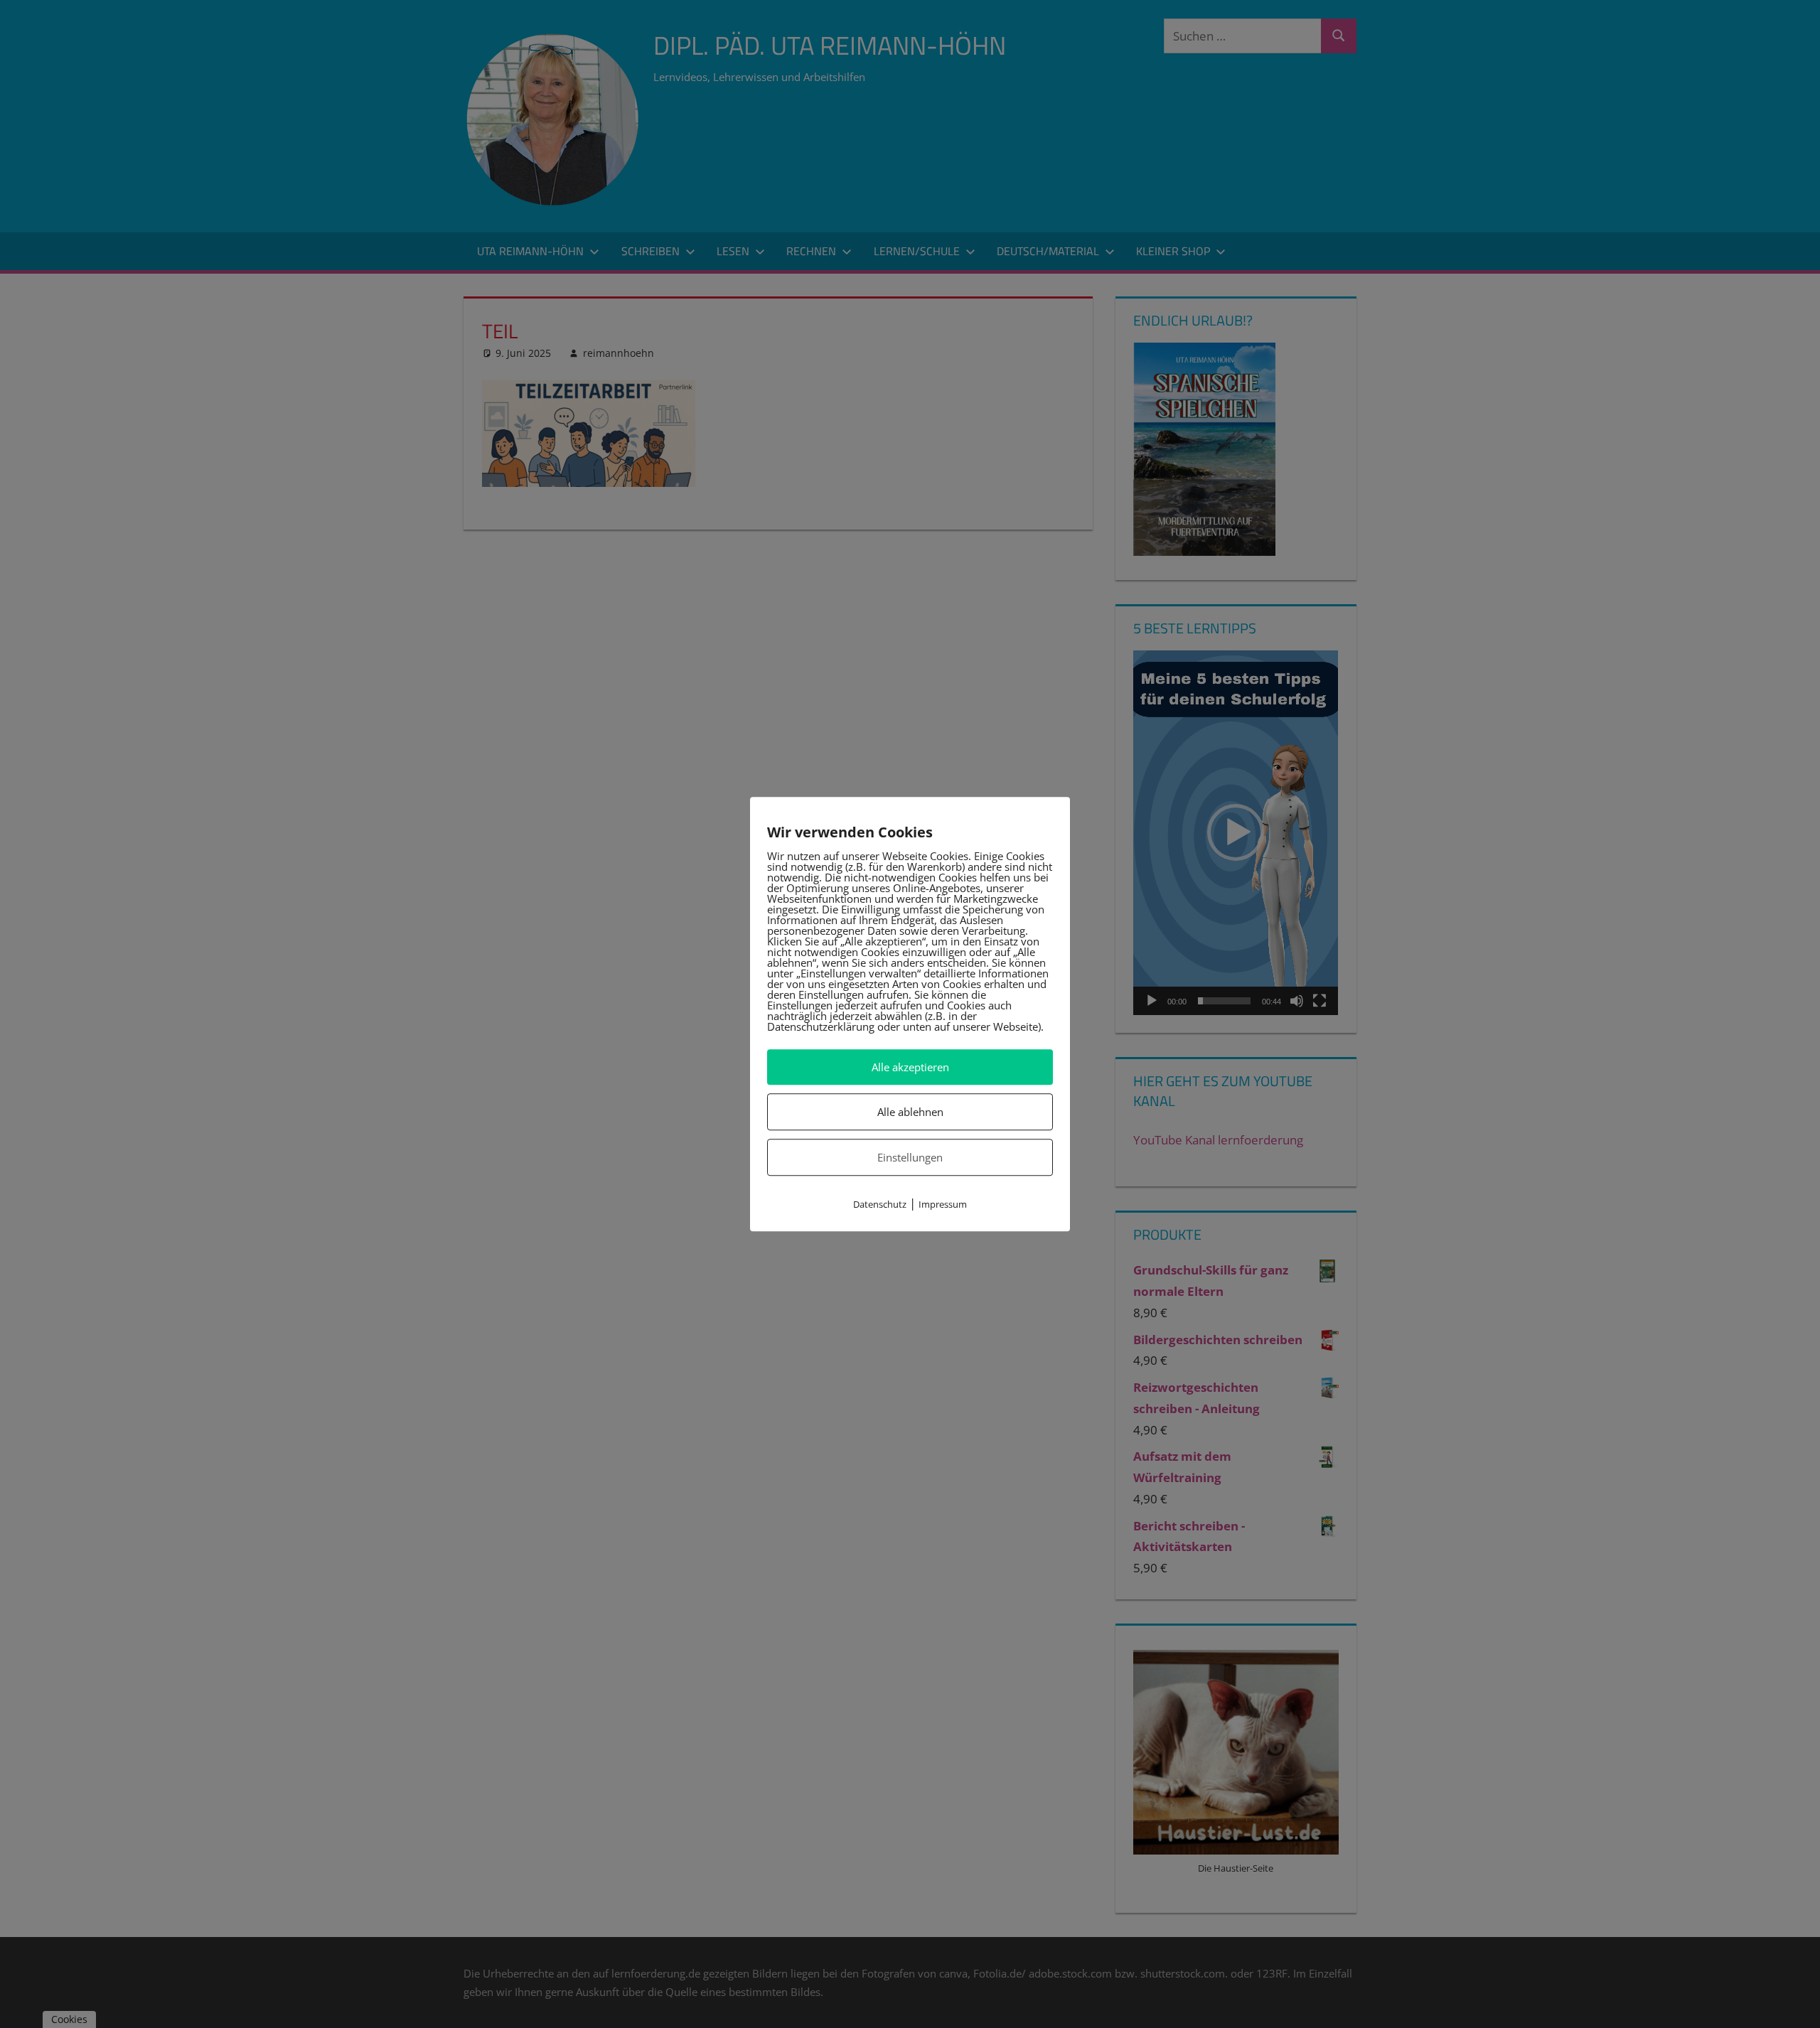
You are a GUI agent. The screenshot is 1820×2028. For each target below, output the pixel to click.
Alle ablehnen (910, 1112)
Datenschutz (880, 1205)
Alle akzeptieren (910, 1067)
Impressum (943, 1205)
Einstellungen (910, 1157)
